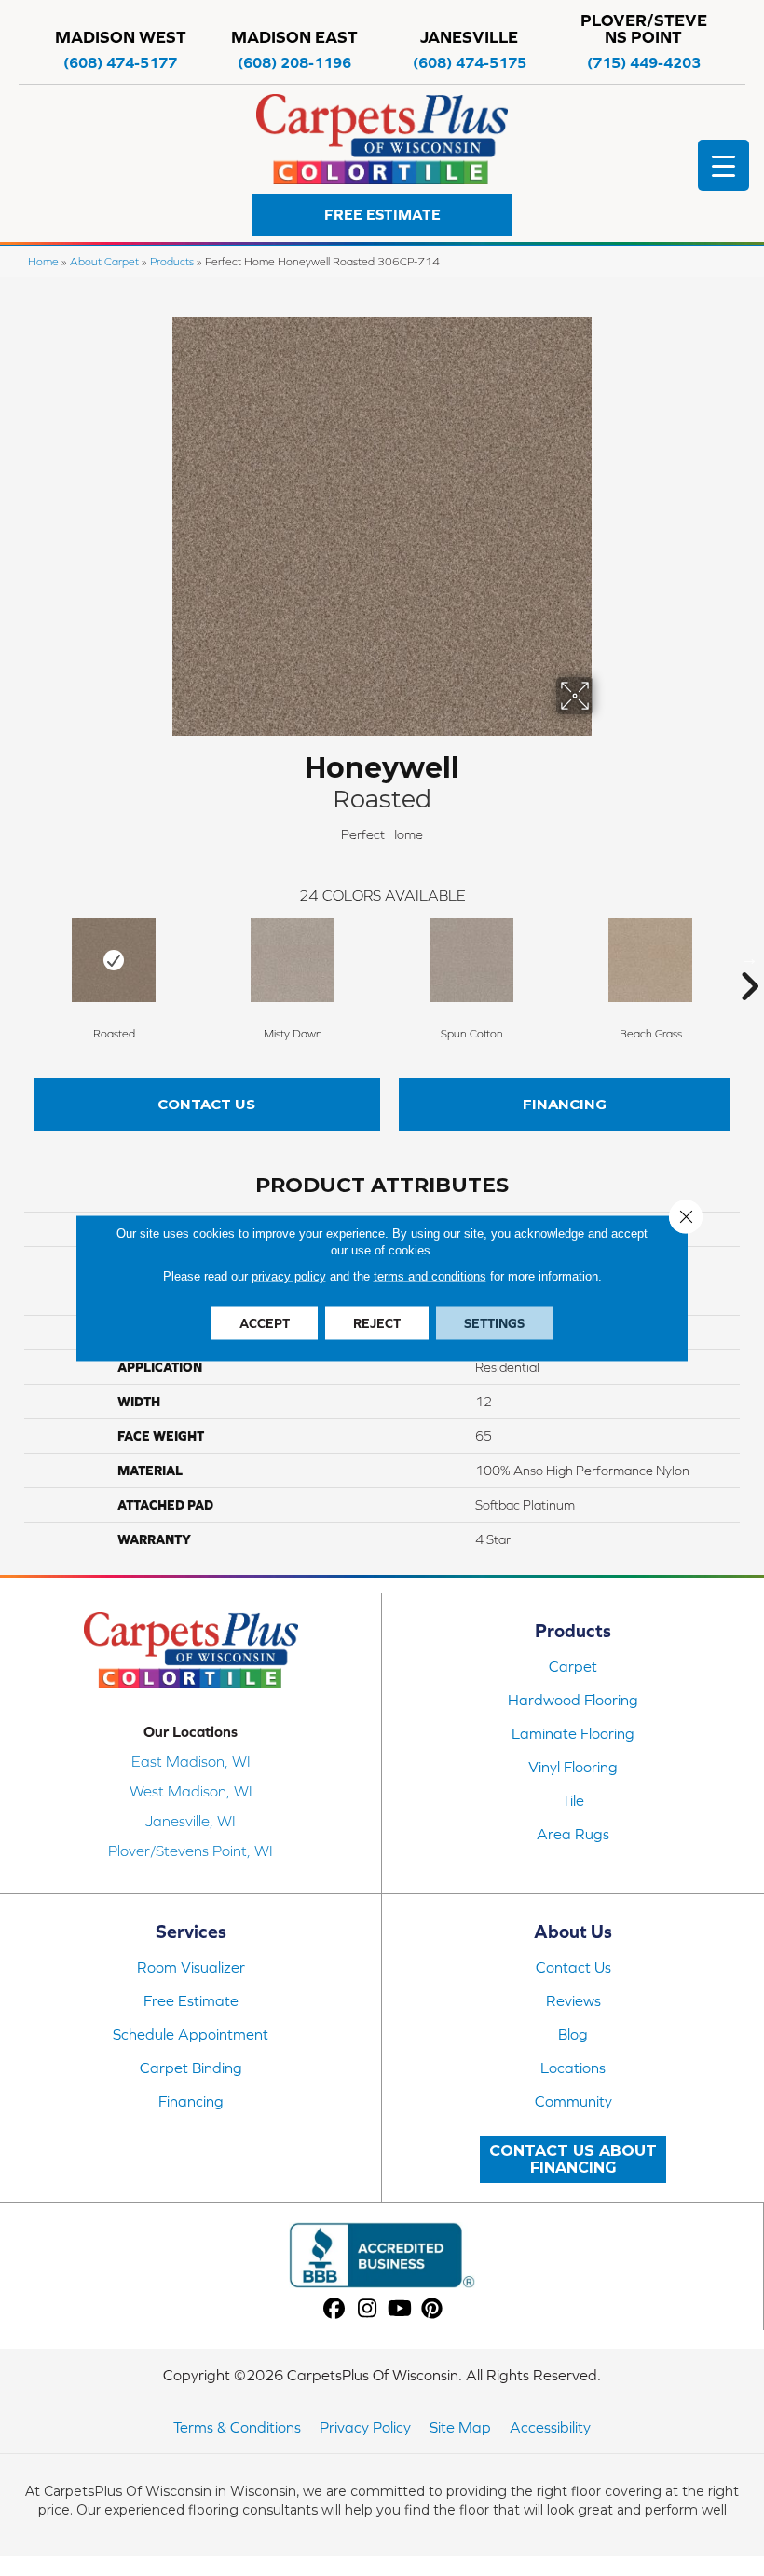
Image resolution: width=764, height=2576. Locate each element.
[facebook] (335, 2309)
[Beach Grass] (650, 960)
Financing (565, 1104)
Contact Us (206, 1104)
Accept (265, 1323)
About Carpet (104, 261)
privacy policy (289, 1276)
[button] (382, 215)
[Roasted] (114, 960)
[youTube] (400, 2309)
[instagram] (368, 2309)
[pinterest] (433, 2309)
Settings (494, 1323)
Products (172, 261)
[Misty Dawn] (293, 960)
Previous (15, 958)
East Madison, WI (191, 1761)
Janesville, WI (191, 1821)
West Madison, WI (191, 1791)
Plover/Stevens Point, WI (191, 1851)
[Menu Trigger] (723, 165)
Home (43, 261)
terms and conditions (430, 1276)
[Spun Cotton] (471, 960)
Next (749, 958)
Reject (377, 1323)
